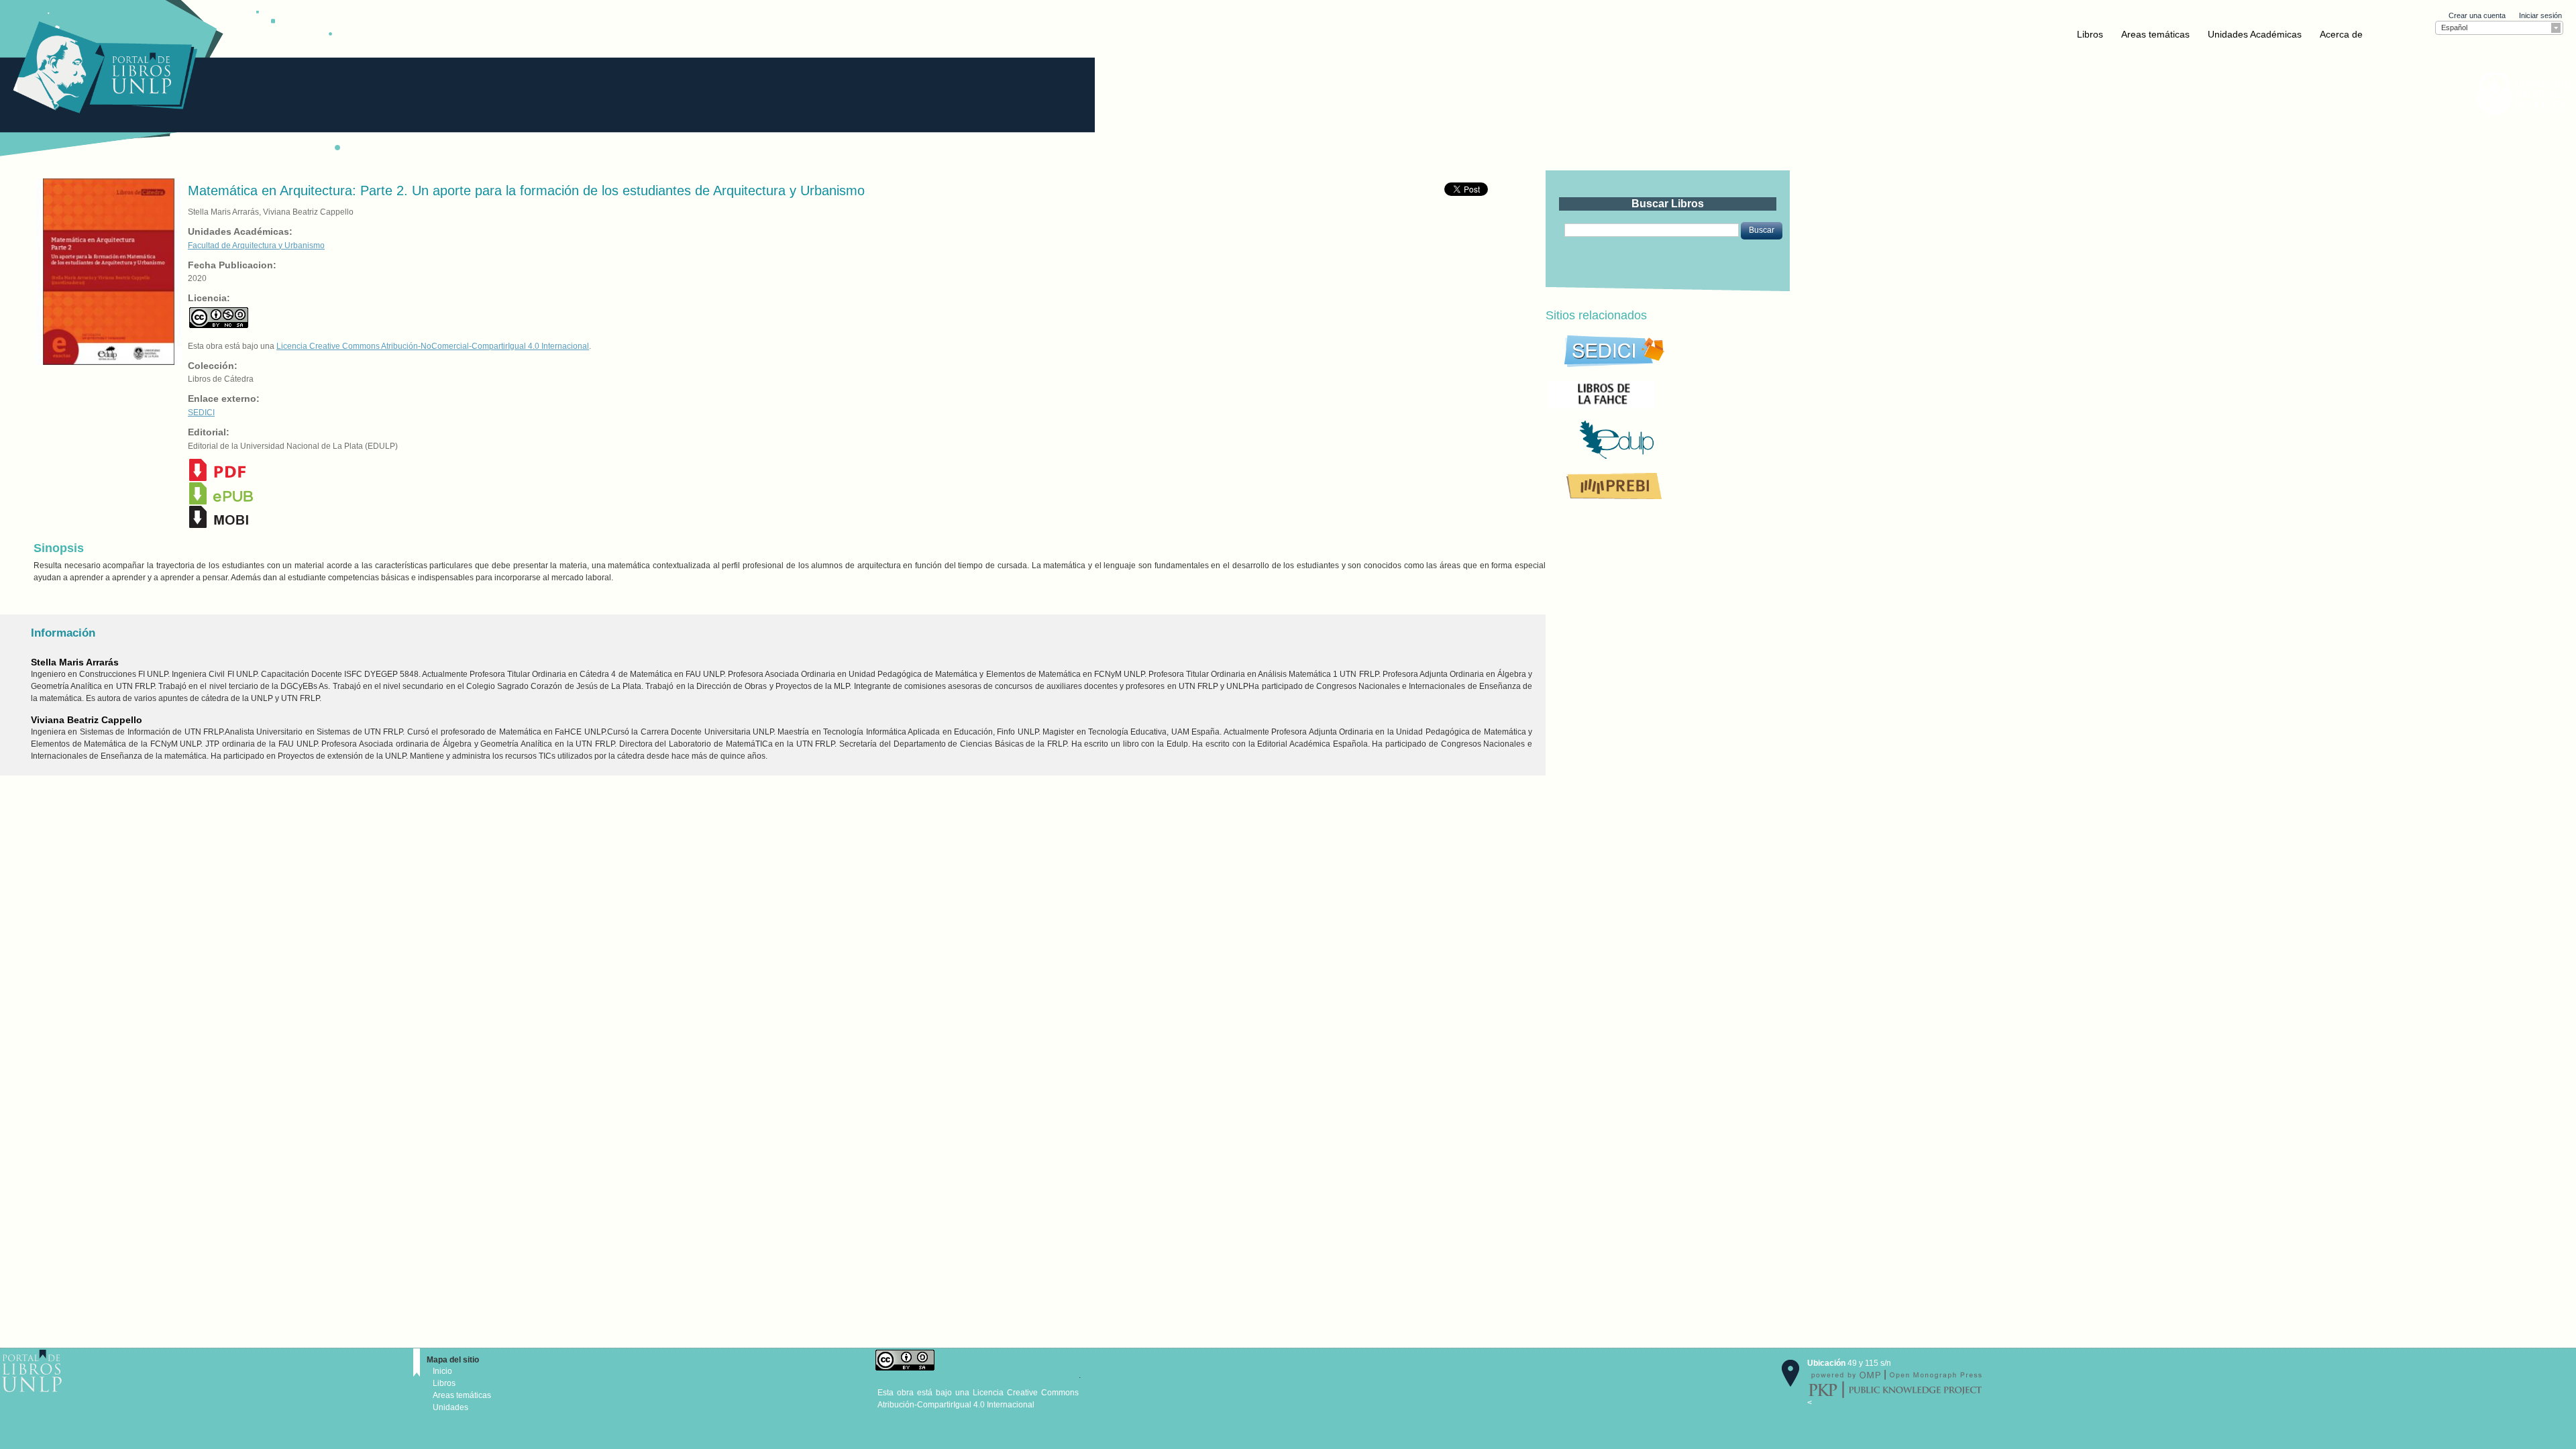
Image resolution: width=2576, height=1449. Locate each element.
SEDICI (201, 413)
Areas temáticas (2155, 34)
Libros (2090, 34)
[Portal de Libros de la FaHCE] (1646, 394)
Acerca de (2341, 34)
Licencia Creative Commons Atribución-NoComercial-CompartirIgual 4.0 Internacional (433, 346)
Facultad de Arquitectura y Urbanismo (256, 246)
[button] (1762, 231)
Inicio (442, 1371)
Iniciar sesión (2540, 15)
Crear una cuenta (2477, 15)
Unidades (450, 1407)
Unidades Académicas (2255, 34)
